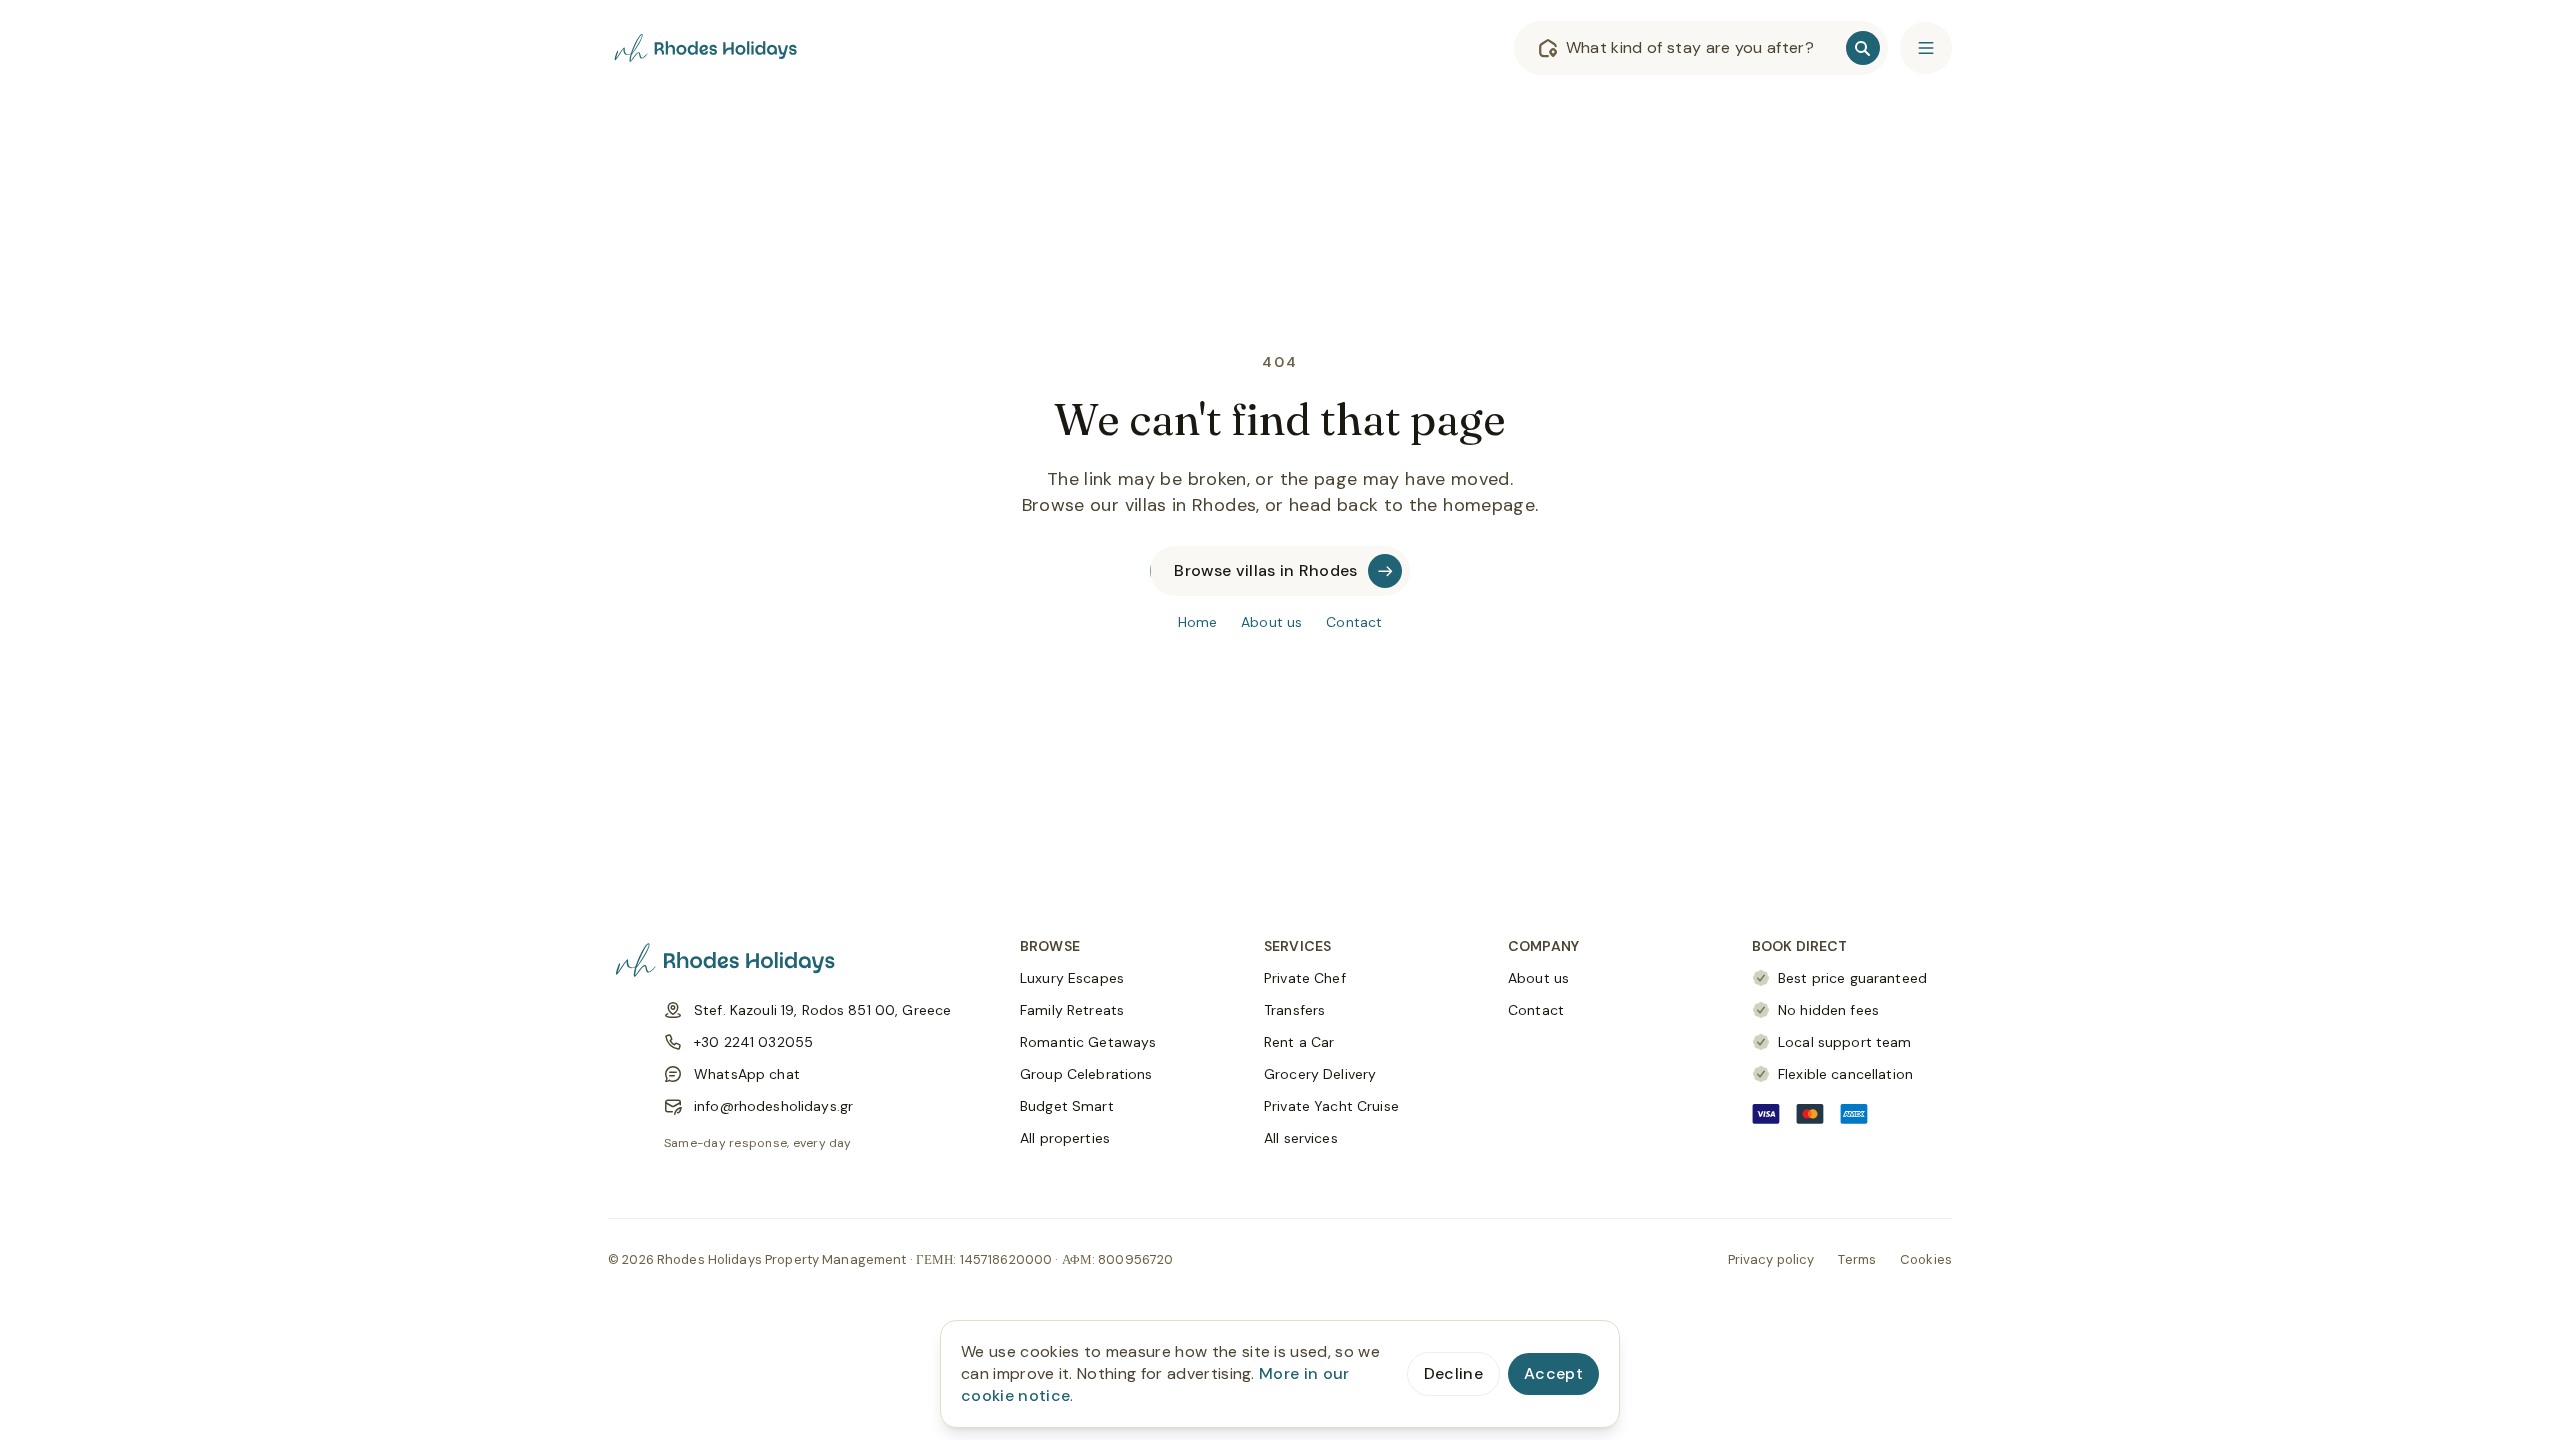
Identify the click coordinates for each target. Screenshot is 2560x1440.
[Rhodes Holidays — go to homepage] (708, 48)
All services (1301, 1138)
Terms (1857, 1259)
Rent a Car (1299, 1042)
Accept (1553, 1373)
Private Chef (1305, 978)
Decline (1453, 1373)
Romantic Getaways (1088, 1042)
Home (1198, 622)
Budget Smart (1067, 1106)
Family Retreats (1072, 1010)
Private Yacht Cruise (1331, 1106)
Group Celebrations (1086, 1074)
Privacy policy (1771, 1259)
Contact (1354, 622)
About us (1271, 622)
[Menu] (1926, 48)
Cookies (1926, 1259)
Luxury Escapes (1072, 978)
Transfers (1294, 1010)
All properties (1065, 1138)
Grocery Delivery (1320, 1074)
